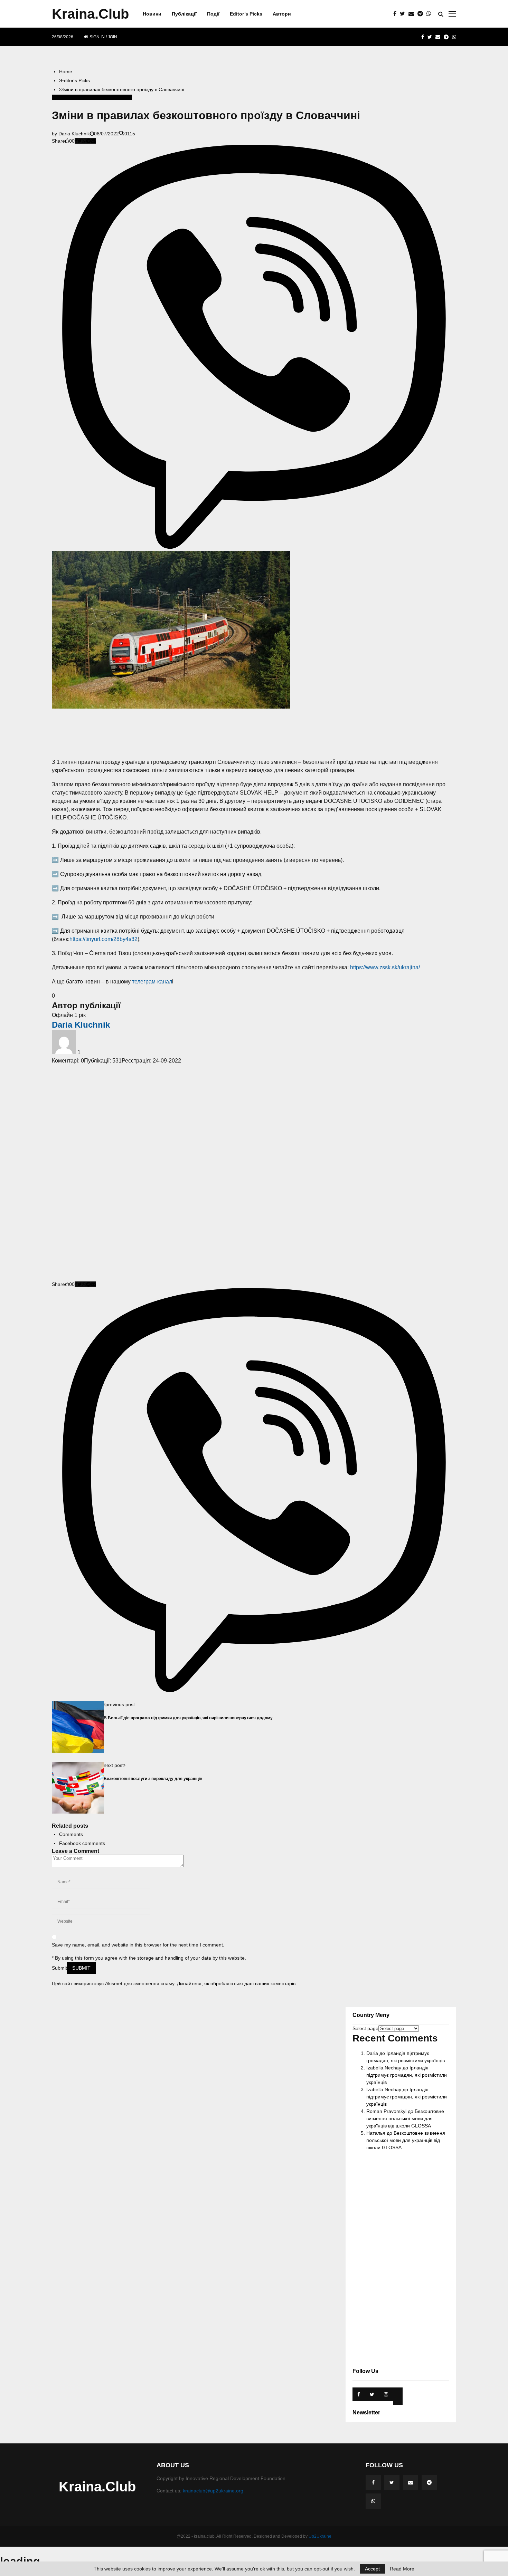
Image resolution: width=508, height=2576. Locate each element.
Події (213, 14)
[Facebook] (397, 14)
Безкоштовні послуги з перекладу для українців (153, 1779)
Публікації (184, 14)
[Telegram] (422, 14)
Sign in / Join (103, 37)
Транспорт (120, 97)
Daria (372, 2053)
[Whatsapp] (431, 14)
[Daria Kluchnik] (65, 1052)
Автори (282, 14)
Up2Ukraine (320, 2536)
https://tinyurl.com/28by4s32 (104, 939)
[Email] (413, 14)
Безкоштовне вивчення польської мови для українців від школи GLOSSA (405, 2118)
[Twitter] (404, 14)
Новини (152, 14)
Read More (402, 2569)
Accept (372, 2569)
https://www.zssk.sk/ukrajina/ (385, 967)
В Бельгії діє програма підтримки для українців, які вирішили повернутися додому (188, 1718)
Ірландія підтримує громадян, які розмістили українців (407, 2075)
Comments (71, 1834)
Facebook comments (82, 1843)
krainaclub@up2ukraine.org (213, 2491)
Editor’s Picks (246, 14)
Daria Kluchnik (74, 134)
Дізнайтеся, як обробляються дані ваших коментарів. (237, 1983)
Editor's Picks (66, 97)
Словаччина (95, 97)
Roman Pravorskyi (386, 2111)
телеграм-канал (152, 982)
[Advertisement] (254, 733)
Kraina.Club (90, 14)
